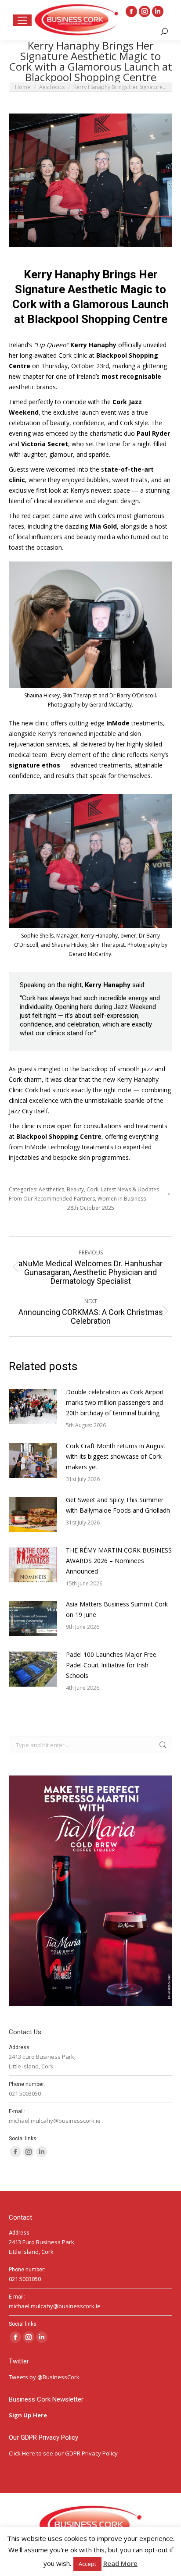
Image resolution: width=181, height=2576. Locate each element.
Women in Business (122, 1199)
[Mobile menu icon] (22, 20)
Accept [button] (87, 2564)
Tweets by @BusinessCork (44, 2377)
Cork (92, 1189)
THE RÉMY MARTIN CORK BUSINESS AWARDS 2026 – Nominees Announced (119, 1561)
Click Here (22, 2453)
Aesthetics (51, 1189)
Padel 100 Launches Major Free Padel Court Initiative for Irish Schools (111, 1665)
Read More (120, 2563)
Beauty (75, 1189)
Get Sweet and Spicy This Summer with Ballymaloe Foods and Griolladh (119, 1505)
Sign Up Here (29, 2415)
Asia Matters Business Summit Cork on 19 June (117, 1609)
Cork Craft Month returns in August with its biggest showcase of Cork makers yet (116, 1456)
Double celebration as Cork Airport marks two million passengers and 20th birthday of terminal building (115, 1402)
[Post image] (33, 1407)
